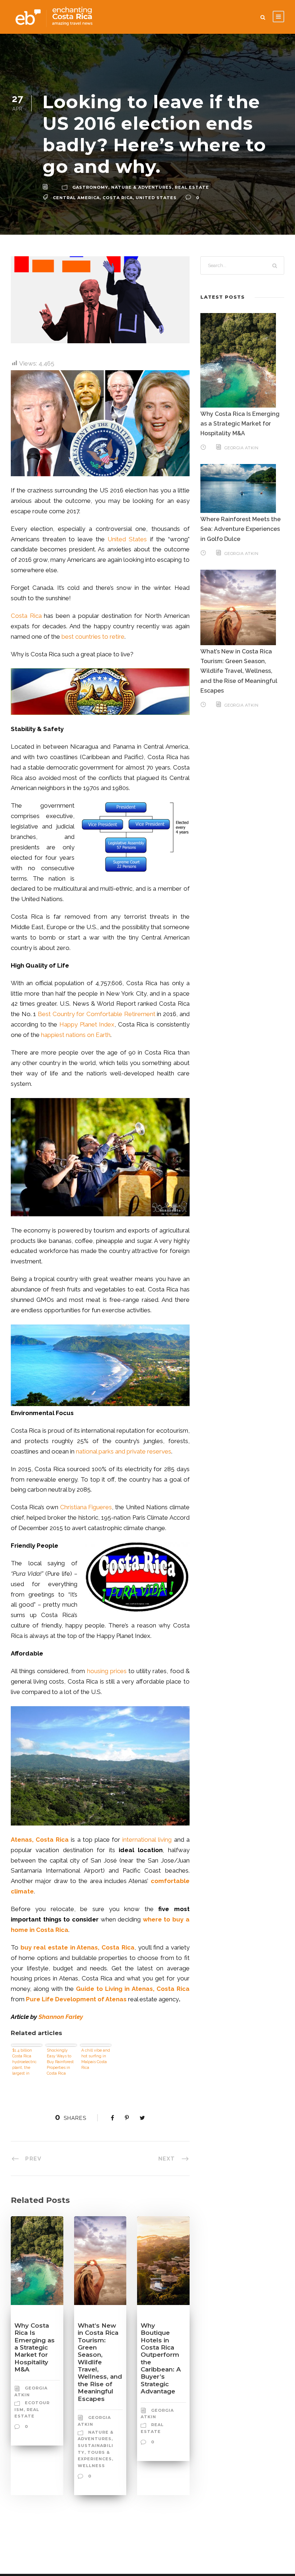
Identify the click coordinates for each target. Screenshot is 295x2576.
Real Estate (192, 187)
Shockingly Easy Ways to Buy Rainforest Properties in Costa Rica (60, 2062)
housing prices (107, 1671)
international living (147, 1840)
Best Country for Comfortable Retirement (97, 1014)
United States (156, 198)
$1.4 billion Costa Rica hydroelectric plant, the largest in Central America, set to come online (26, 2062)
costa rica (118, 198)
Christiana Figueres (86, 1507)
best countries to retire (93, 637)
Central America (76, 198)
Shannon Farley (61, 2017)
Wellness (91, 2466)
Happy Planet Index (87, 1024)
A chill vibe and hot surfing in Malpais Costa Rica (96, 2059)
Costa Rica (26, 616)
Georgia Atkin (242, 448)
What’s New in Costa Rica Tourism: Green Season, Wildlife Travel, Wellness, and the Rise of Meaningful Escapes (100, 2362)
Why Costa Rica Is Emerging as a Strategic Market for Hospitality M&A (35, 2347)
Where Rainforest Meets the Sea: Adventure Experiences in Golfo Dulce (240, 529)
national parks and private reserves (124, 1451)
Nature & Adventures (142, 187)
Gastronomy (90, 187)
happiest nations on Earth (76, 1035)
